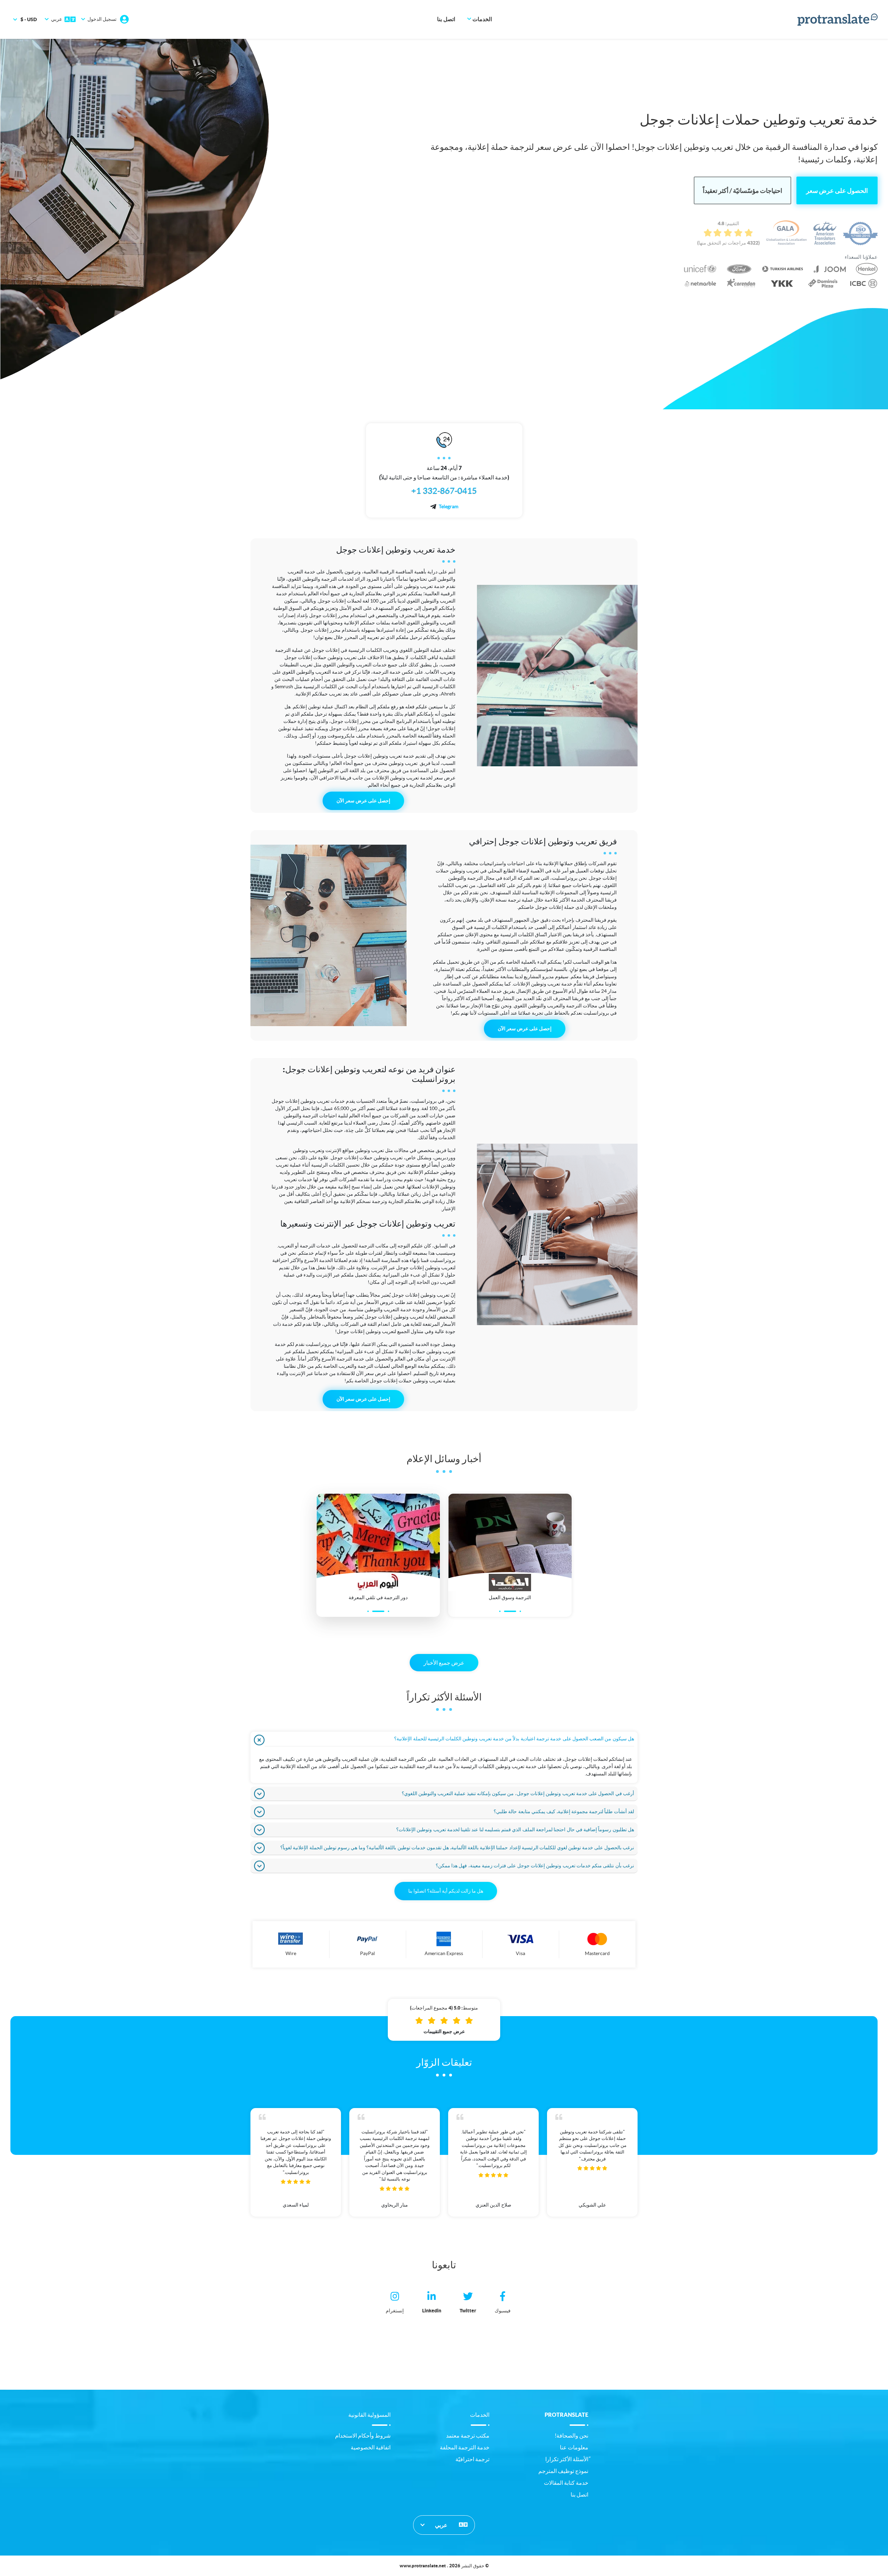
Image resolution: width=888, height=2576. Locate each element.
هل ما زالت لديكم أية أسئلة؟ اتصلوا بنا (446, 1891)
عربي (442, 2525)
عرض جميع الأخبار (444, 1663)
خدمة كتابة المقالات (566, 2483)
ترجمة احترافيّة (472, 2459)
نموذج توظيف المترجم (563, 2471)
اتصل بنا (446, 19)
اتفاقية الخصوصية (371, 2447)
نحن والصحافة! (571, 2436)
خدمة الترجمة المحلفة (465, 2447)
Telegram (449, 506)
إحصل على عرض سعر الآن (363, 801)
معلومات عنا (574, 2447)
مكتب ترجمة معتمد (468, 2436)
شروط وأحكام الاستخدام (363, 2436)
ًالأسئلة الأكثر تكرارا (567, 2459)
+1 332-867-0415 (444, 491)
